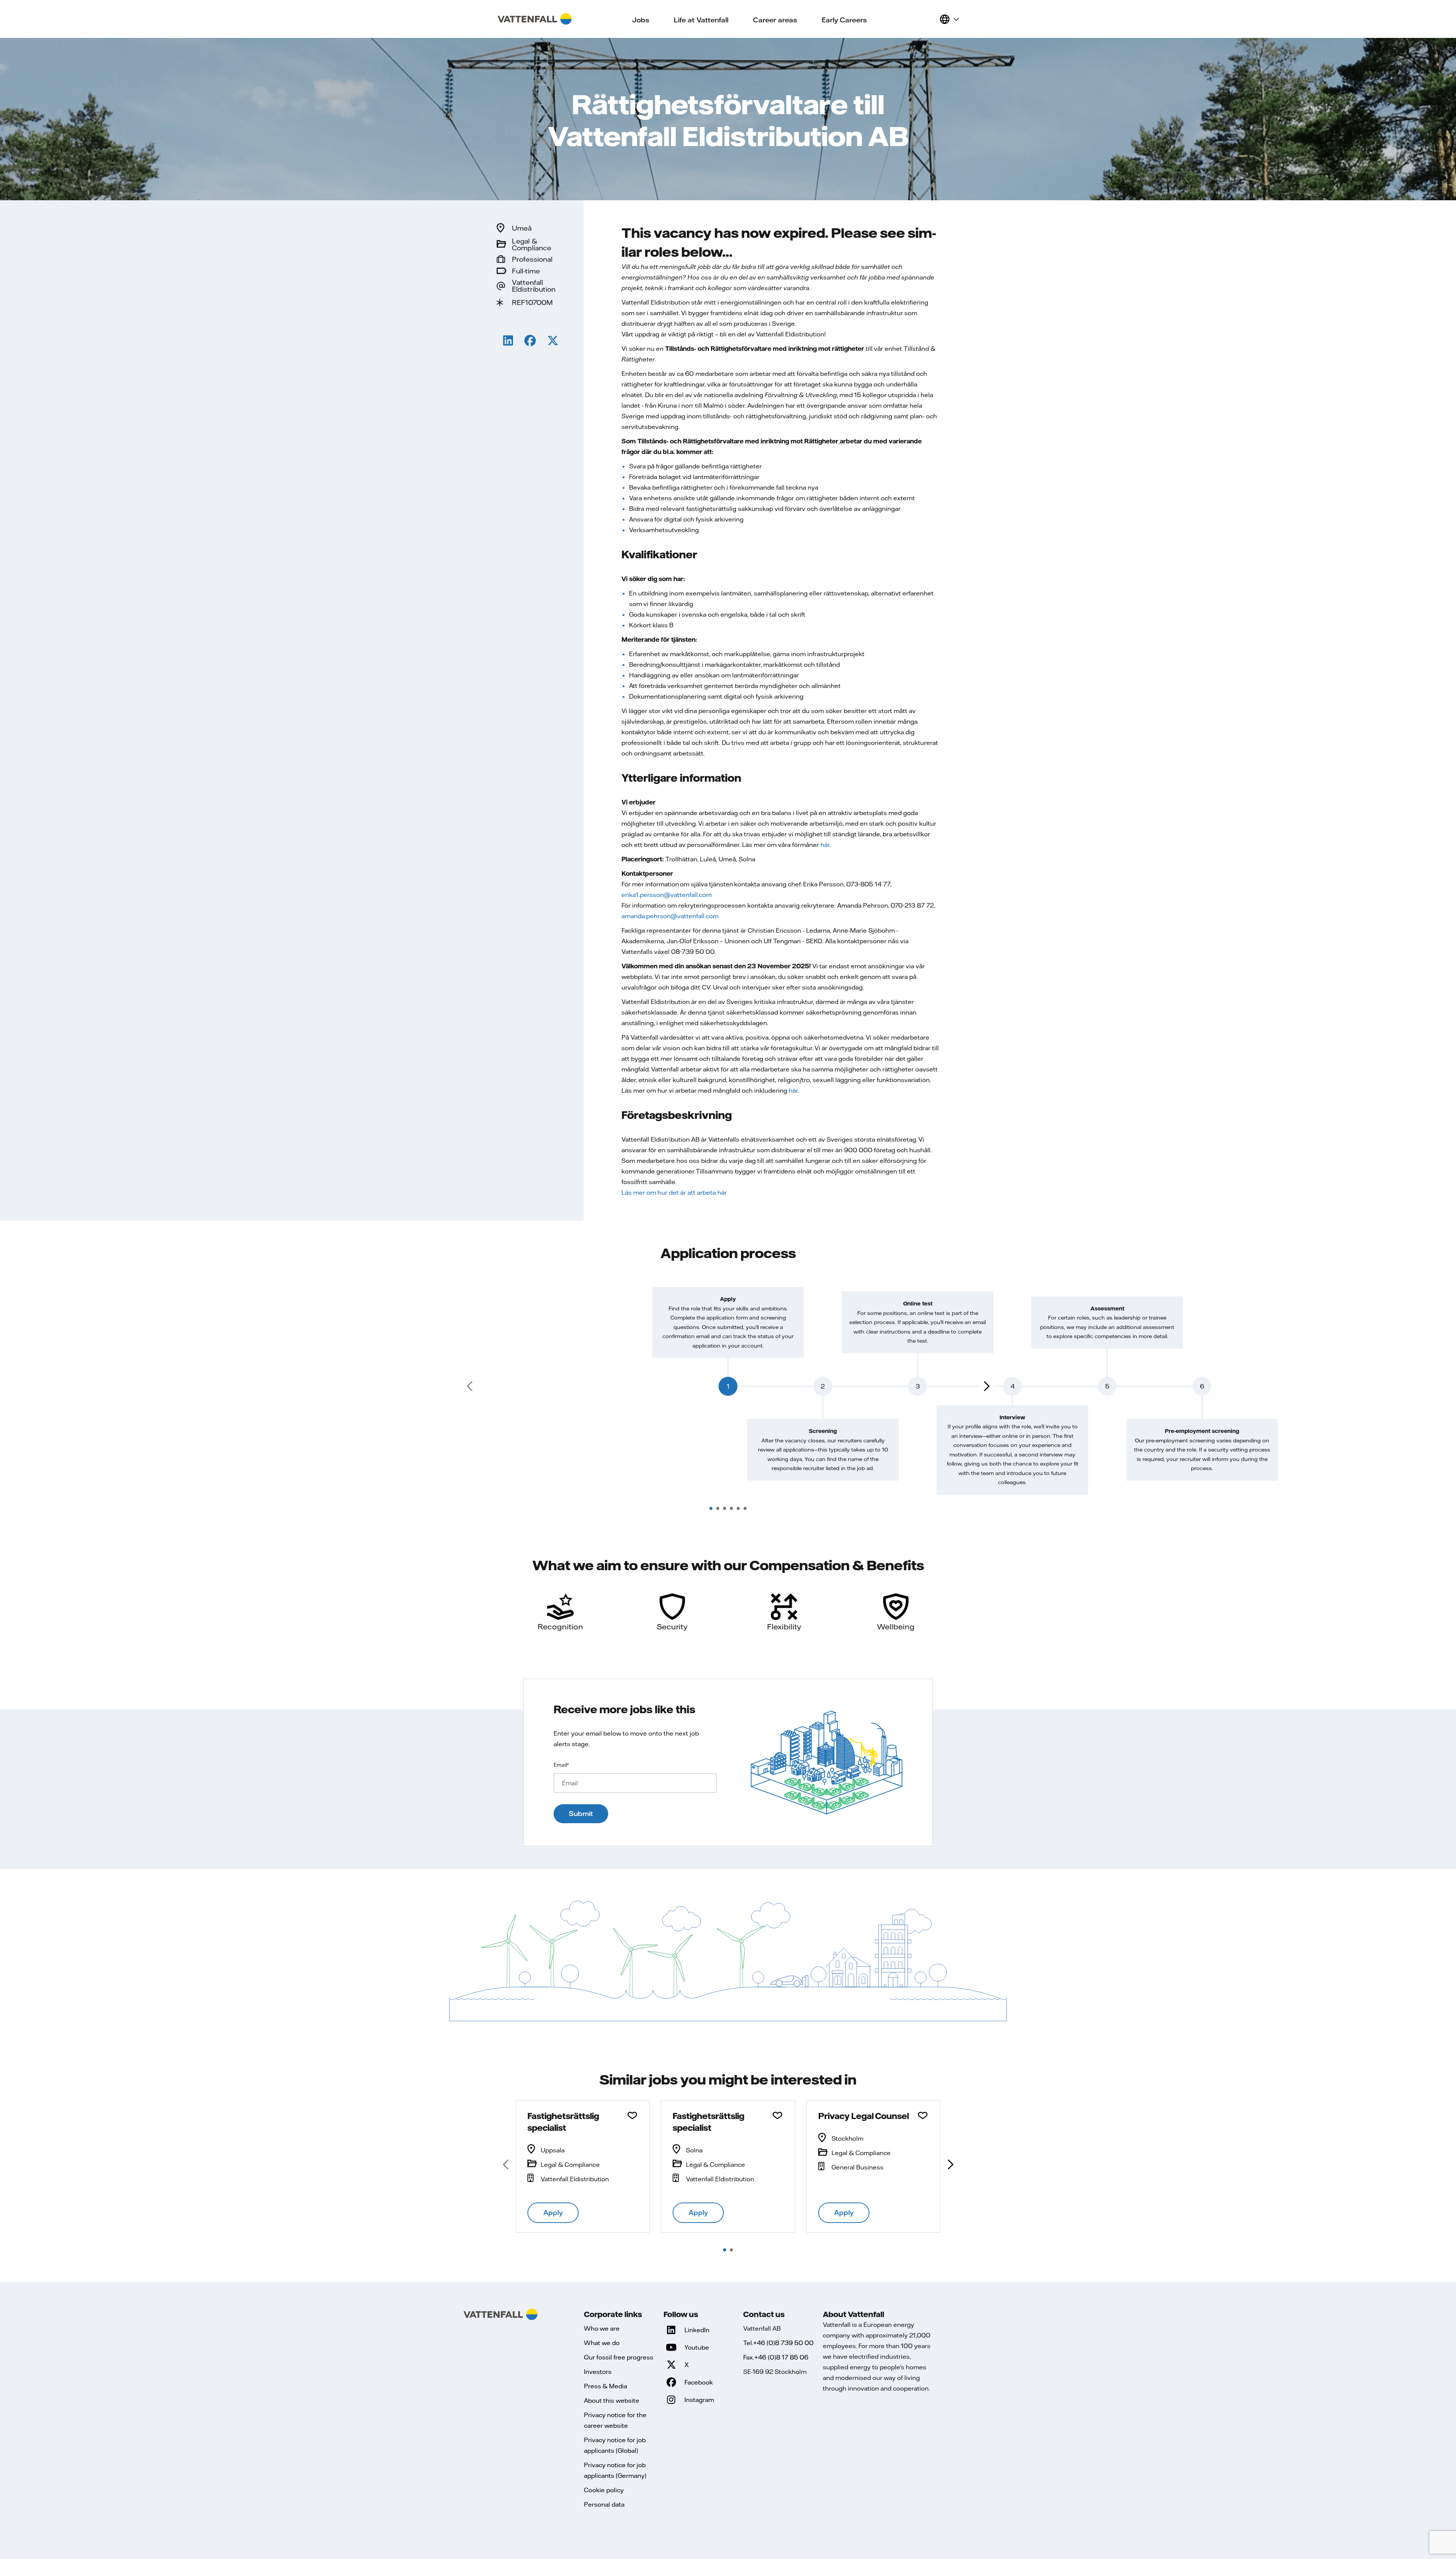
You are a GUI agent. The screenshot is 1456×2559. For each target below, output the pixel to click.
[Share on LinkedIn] (508, 342)
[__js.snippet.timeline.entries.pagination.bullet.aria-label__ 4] (731, 1508)
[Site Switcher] (949, 19)
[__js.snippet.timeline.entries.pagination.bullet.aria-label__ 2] (718, 1508)
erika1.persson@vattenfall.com (667, 895)
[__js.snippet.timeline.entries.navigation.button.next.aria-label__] (986, 1386)
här (825, 845)
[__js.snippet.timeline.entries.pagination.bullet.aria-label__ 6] (745, 1508)
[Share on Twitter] (553, 342)
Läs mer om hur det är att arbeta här (674, 1192)
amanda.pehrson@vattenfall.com (670, 916)
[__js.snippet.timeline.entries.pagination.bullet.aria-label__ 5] (738, 1508)
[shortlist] (930, 19)
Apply (553, 2213)
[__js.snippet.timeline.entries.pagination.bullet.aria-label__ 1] (711, 1508)
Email (561, 1765)
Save (632, 2116)
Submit (581, 1814)
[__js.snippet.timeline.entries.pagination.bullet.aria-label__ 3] (725, 1508)
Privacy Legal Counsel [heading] (864, 2116)
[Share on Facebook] (530, 342)
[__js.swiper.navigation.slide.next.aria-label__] (950, 2165)
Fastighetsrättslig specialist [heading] (563, 2122)
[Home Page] (535, 19)
